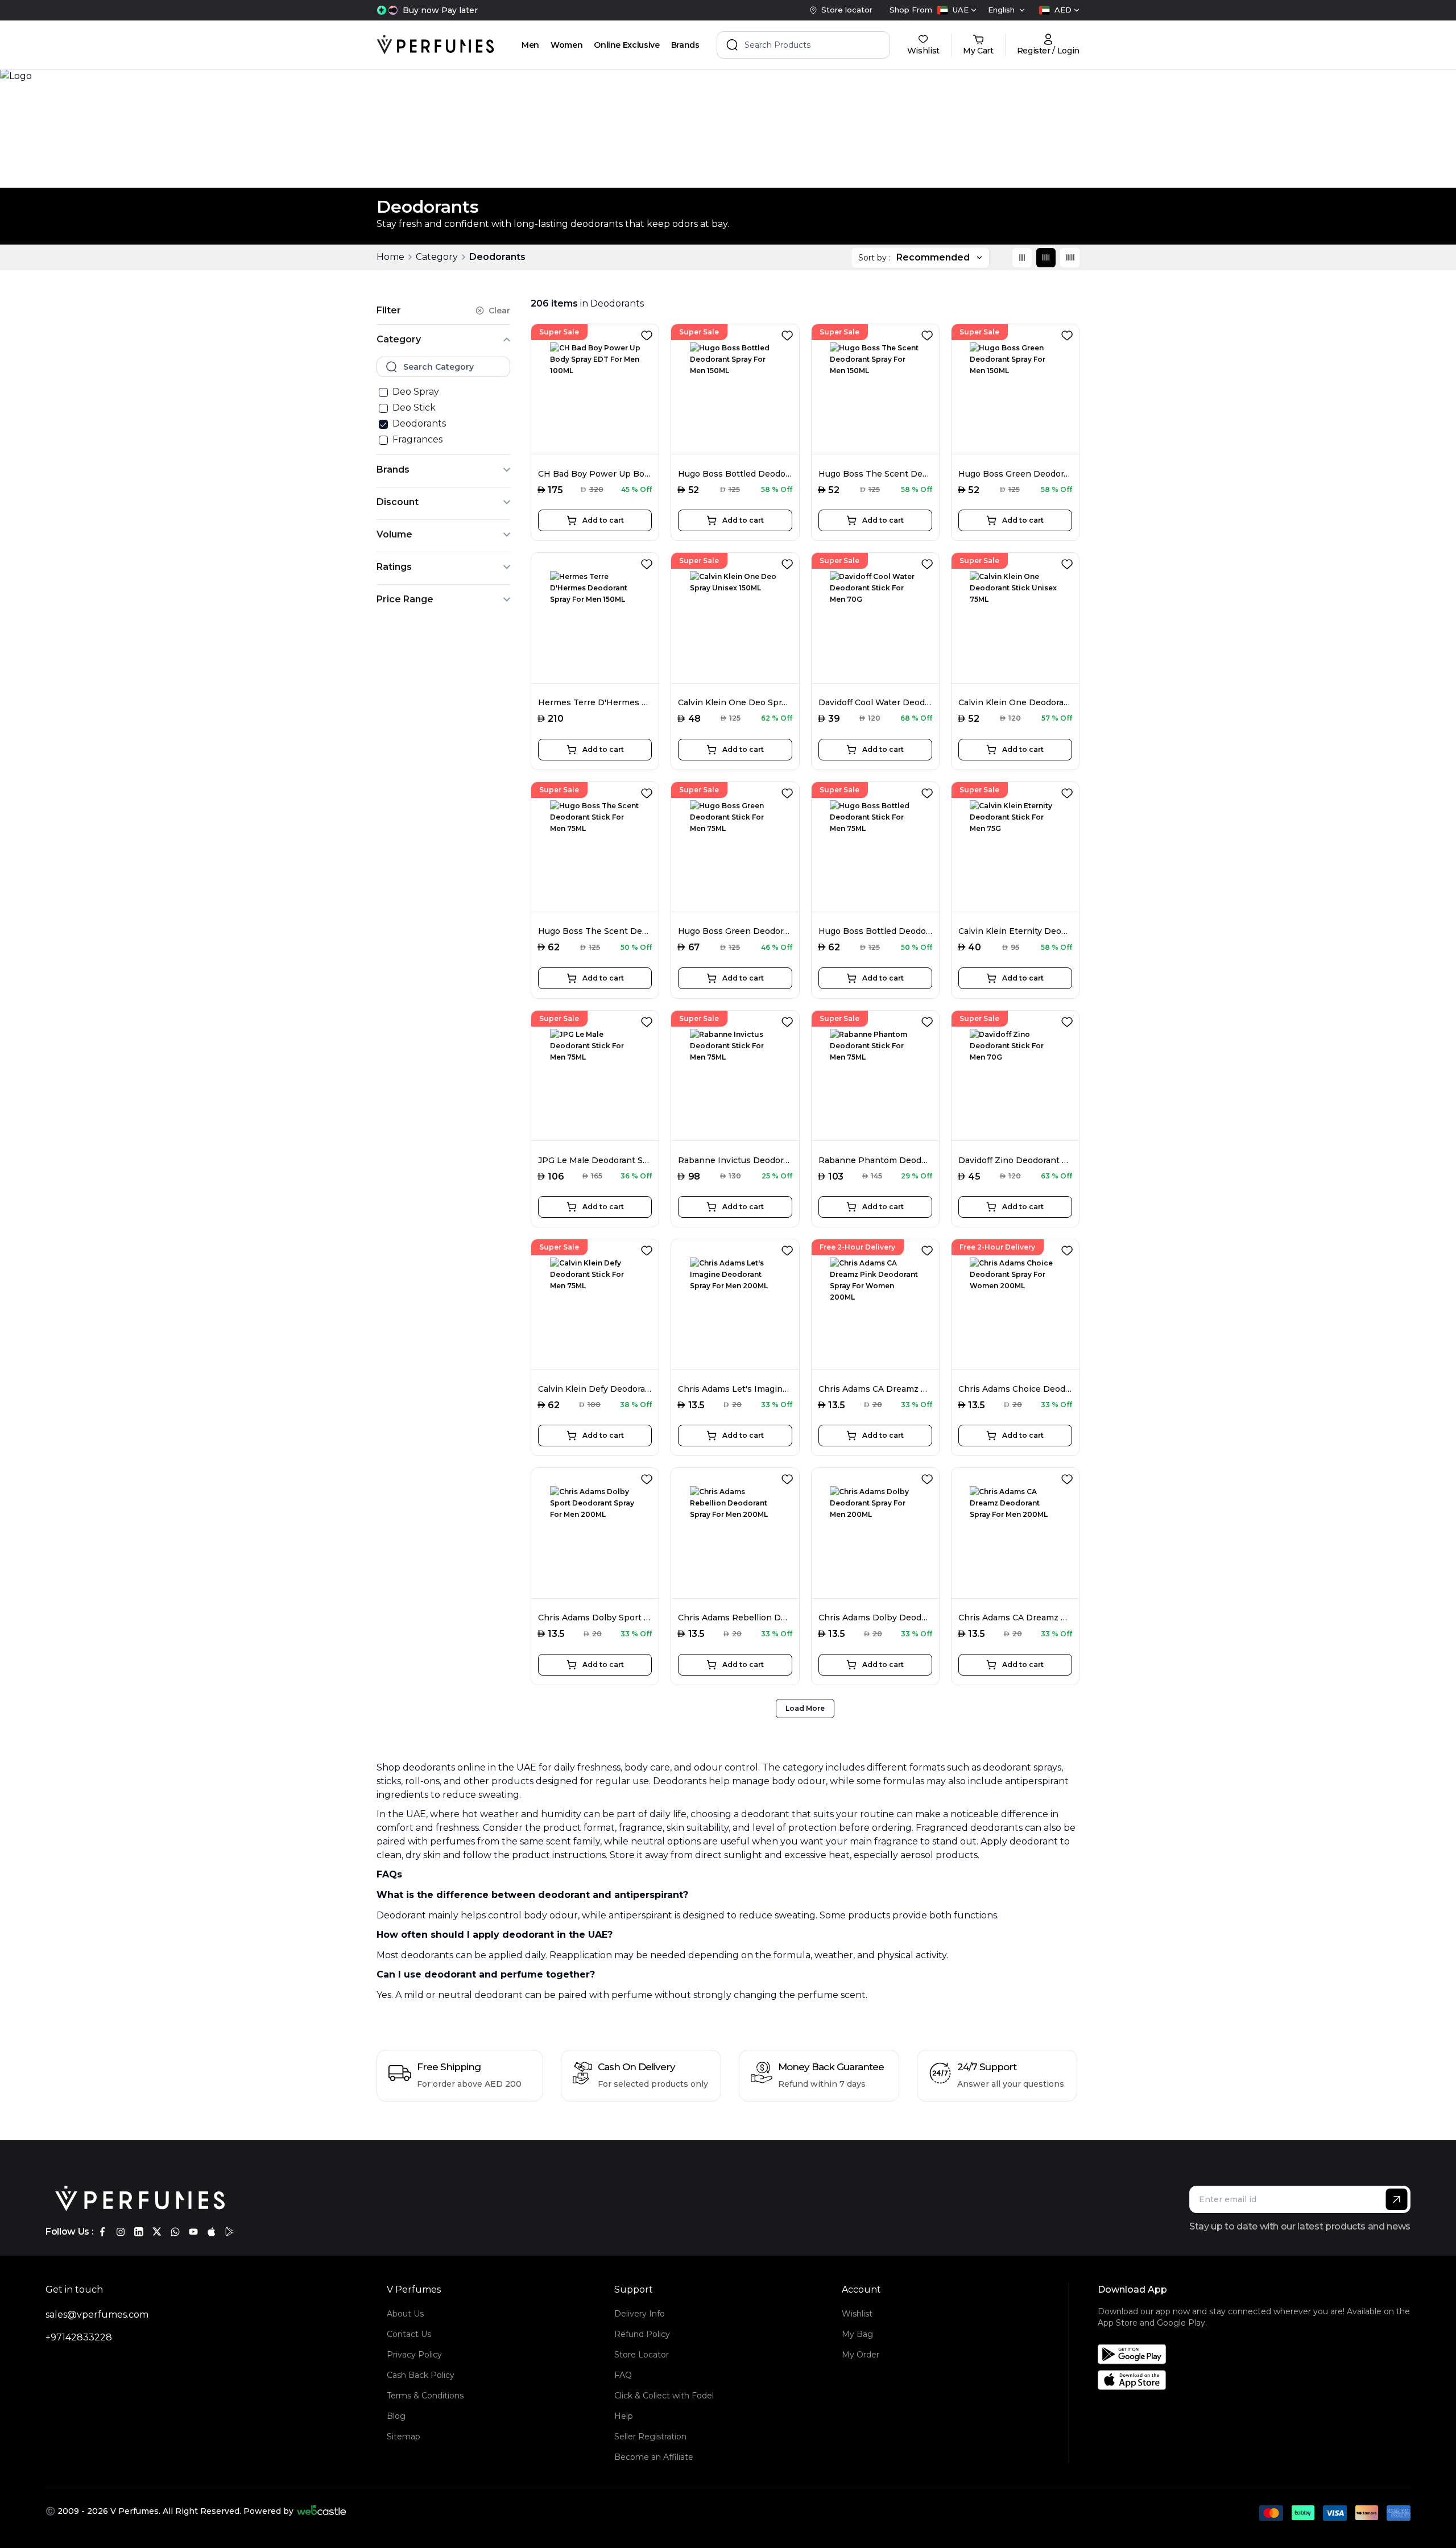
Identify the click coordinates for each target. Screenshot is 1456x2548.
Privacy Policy (414, 2355)
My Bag (857, 2334)
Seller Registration (650, 2437)
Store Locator (642, 2355)
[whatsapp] (175, 2232)
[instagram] (121, 2232)
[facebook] (102, 2232)
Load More (805, 1708)
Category (437, 257)
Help (624, 2416)
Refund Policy (642, 2334)
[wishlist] (649, 333)
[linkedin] (139, 2232)
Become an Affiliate (654, 2457)
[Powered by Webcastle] (322, 2511)
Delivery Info (640, 2314)
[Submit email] (1397, 2199)
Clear (499, 311)
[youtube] (193, 2232)
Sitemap (404, 2437)
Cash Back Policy (421, 2375)
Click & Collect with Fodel (664, 2396)
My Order (861, 2355)
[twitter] (157, 2232)
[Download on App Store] (1258, 2380)
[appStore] (212, 2232)
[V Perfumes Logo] (435, 45)
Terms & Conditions (425, 2396)
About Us (405, 2314)
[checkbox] (383, 392)
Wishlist (857, 2314)
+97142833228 (79, 2337)
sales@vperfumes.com (97, 2315)
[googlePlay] (230, 2232)
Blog (396, 2416)
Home (390, 257)
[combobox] (957, 10)
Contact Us (409, 2334)
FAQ (623, 2375)
